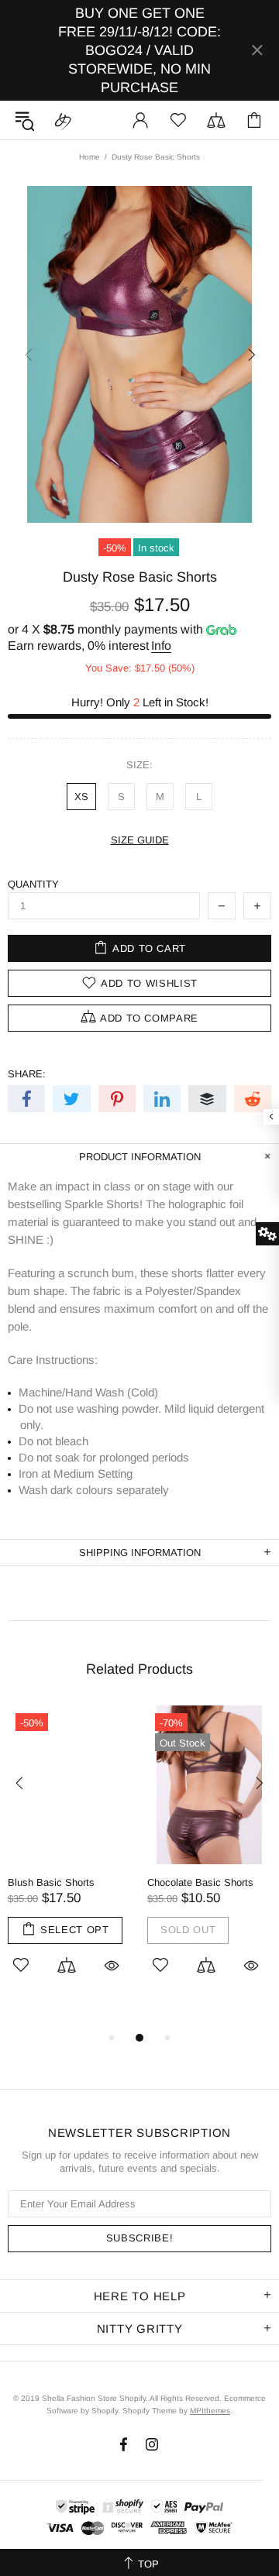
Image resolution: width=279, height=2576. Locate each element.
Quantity (33, 884)
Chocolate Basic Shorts (200, 1882)
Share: (27, 1074)
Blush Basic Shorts (51, 1882)
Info (161, 646)
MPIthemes (210, 2411)
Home (90, 157)
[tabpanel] (70, 1860)
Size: (139, 765)
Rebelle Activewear (63, 120)
